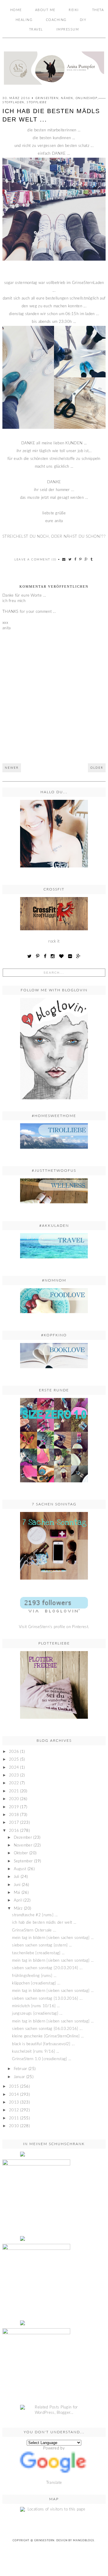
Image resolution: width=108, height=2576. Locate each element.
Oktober (21, 1853)
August (20, 1869)
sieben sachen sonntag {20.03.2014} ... (47, 1968)
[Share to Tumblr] (92, 559)
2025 (14, 1760)
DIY (83, 20)
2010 (14, 2126)
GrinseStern (44, 2541)
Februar (21, 2069)
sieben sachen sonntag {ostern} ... (42, 1945)
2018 (14, 1815)
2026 (14, 1752)
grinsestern (47, 98)
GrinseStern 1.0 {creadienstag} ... (42, 2059)
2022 (14, 1783)
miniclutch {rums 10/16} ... (36, 2006)
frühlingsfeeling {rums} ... (34, 1976)
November (23, 1845)
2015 (14, 2087)
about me (45, 10)
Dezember (23, 1838)
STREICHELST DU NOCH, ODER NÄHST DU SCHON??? (54, 537)
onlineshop (87, 98)
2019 (14, 1807)
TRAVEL (36, 29)
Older (97, 768)
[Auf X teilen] (70, 559)
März (18, 1909)
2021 (14, 1791)
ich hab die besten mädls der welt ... (44, 1923)
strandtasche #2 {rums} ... (35, 1915)
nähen (67, 98)
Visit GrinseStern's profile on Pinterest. (54, 1627)
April (18, 1901)
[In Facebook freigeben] (76, 559)
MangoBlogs (84, 2541)
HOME (16, 10)
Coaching (56, 20)
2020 (14, 1799)
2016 (14, 1831)
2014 (14, 2095)
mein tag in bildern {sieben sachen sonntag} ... (53, 1938)
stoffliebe (37, 102)
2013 (14, 2102)
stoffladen (13, 102)
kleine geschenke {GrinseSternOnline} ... (48, 2036)
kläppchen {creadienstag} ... (36, 1983)
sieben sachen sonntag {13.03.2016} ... (47, 1999)
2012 (14, 2110)
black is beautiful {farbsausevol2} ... (43, 2044)
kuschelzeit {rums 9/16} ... (36, 2052)
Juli (17, 1877)
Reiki (74, 10)
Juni (17, 1885)
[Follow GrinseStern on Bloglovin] (54, 1049)
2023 (14, 1775)
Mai (17, 1893)
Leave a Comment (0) (36, 560)
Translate (54, 2483)
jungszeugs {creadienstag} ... (37, 2014)
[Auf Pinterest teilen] (81, 559)
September (23, 1861)
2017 (14, 1823)
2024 (14, 1768)
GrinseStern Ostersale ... (34, 1930)
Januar (19, 2077)
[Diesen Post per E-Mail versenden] (64, 559)
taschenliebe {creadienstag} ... (38, 1953)
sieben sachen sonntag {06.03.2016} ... (47, 2029)
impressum (68, 29)
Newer (12, 768)
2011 (14, 2118)
